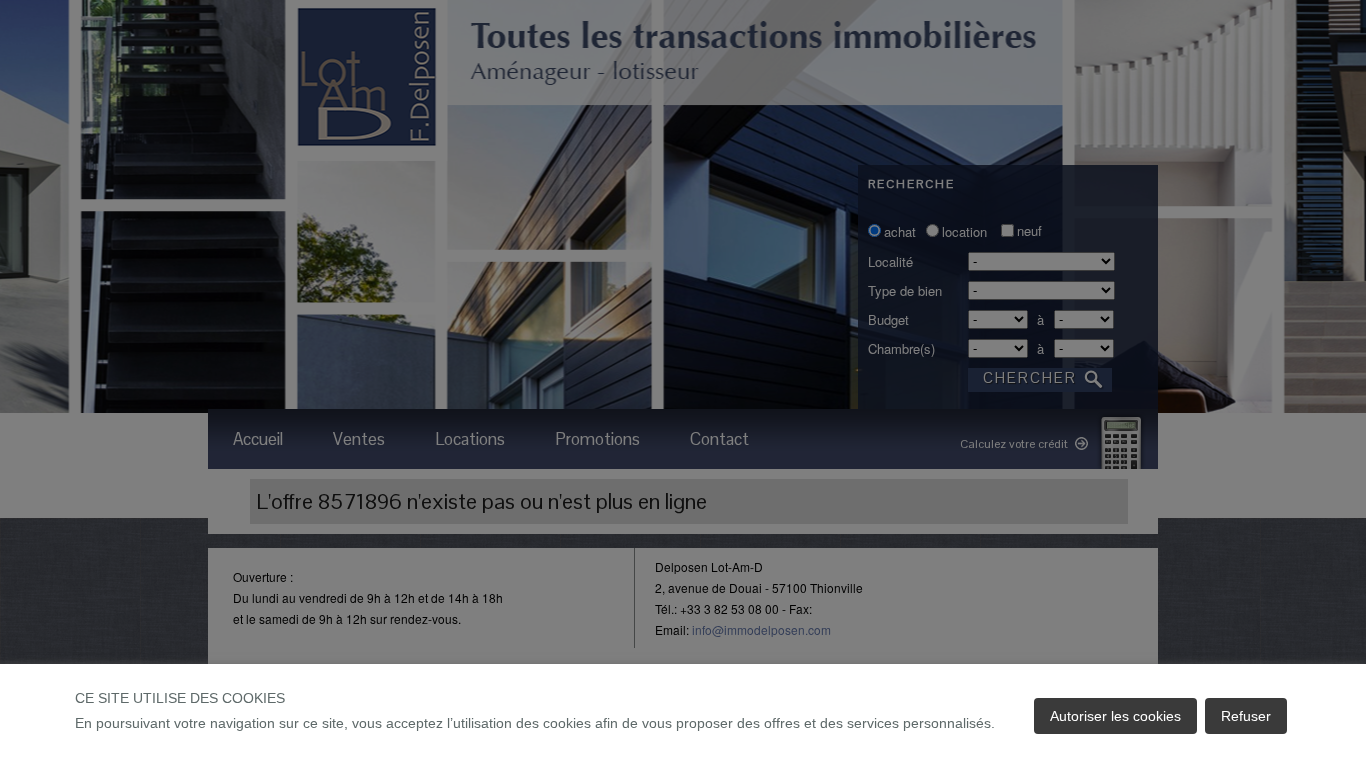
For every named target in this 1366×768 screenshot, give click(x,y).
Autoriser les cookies (1115, 716)
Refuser (1246, 716)
